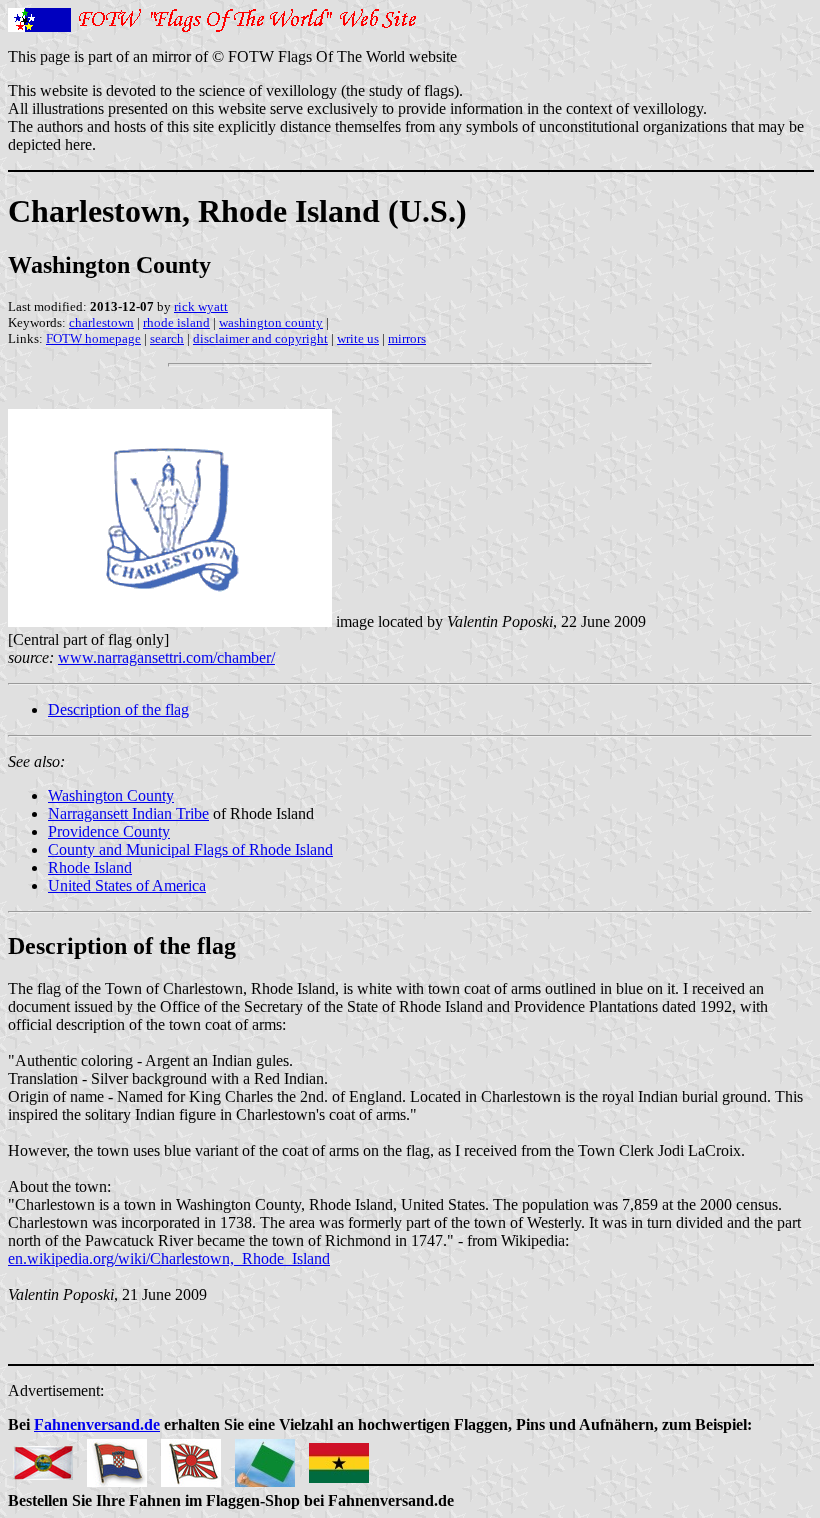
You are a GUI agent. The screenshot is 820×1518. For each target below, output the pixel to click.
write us (358, 338)
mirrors (407, 338)
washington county (271, 322)
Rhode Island (90, 867)
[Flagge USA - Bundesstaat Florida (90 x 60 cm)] (43, 1457)
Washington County (111, 795)
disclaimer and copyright (260, 338)
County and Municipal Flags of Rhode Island (190, 849)
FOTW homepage (93, 338)
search (167, 338)
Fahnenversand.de (97, 1424)
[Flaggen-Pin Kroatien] (117, 1457)
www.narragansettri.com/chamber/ (166, 657)
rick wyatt (201, 306)
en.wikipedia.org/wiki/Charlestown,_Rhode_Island (169, 1258)
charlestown (101, 322)
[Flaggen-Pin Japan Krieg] (191, 1457)
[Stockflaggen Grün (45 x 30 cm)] (265, 1457)
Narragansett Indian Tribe (128, 813)
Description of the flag (118, 709)
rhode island (176, 322)
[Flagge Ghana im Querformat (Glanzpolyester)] (339, 1457)
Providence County (109, 831)
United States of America (127, 885)
